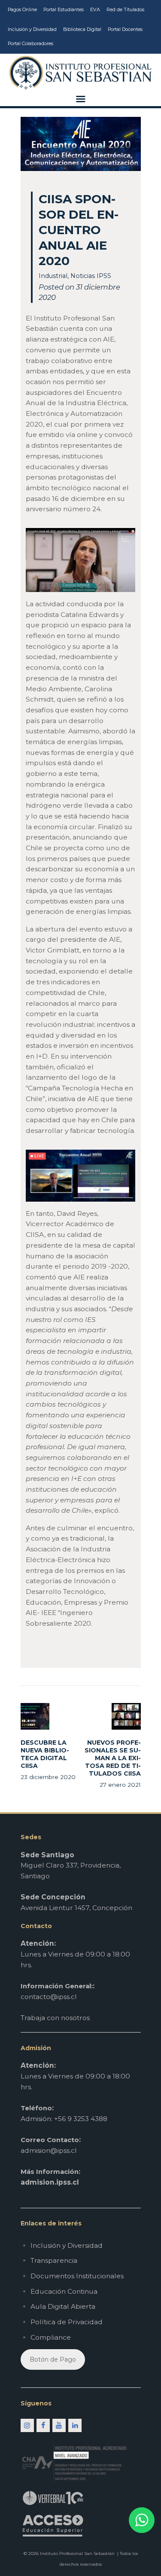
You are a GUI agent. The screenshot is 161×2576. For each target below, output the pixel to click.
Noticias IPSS (91, 276)
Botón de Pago (53, 2359)
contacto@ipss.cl (49, 1997)
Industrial (53, 276)
